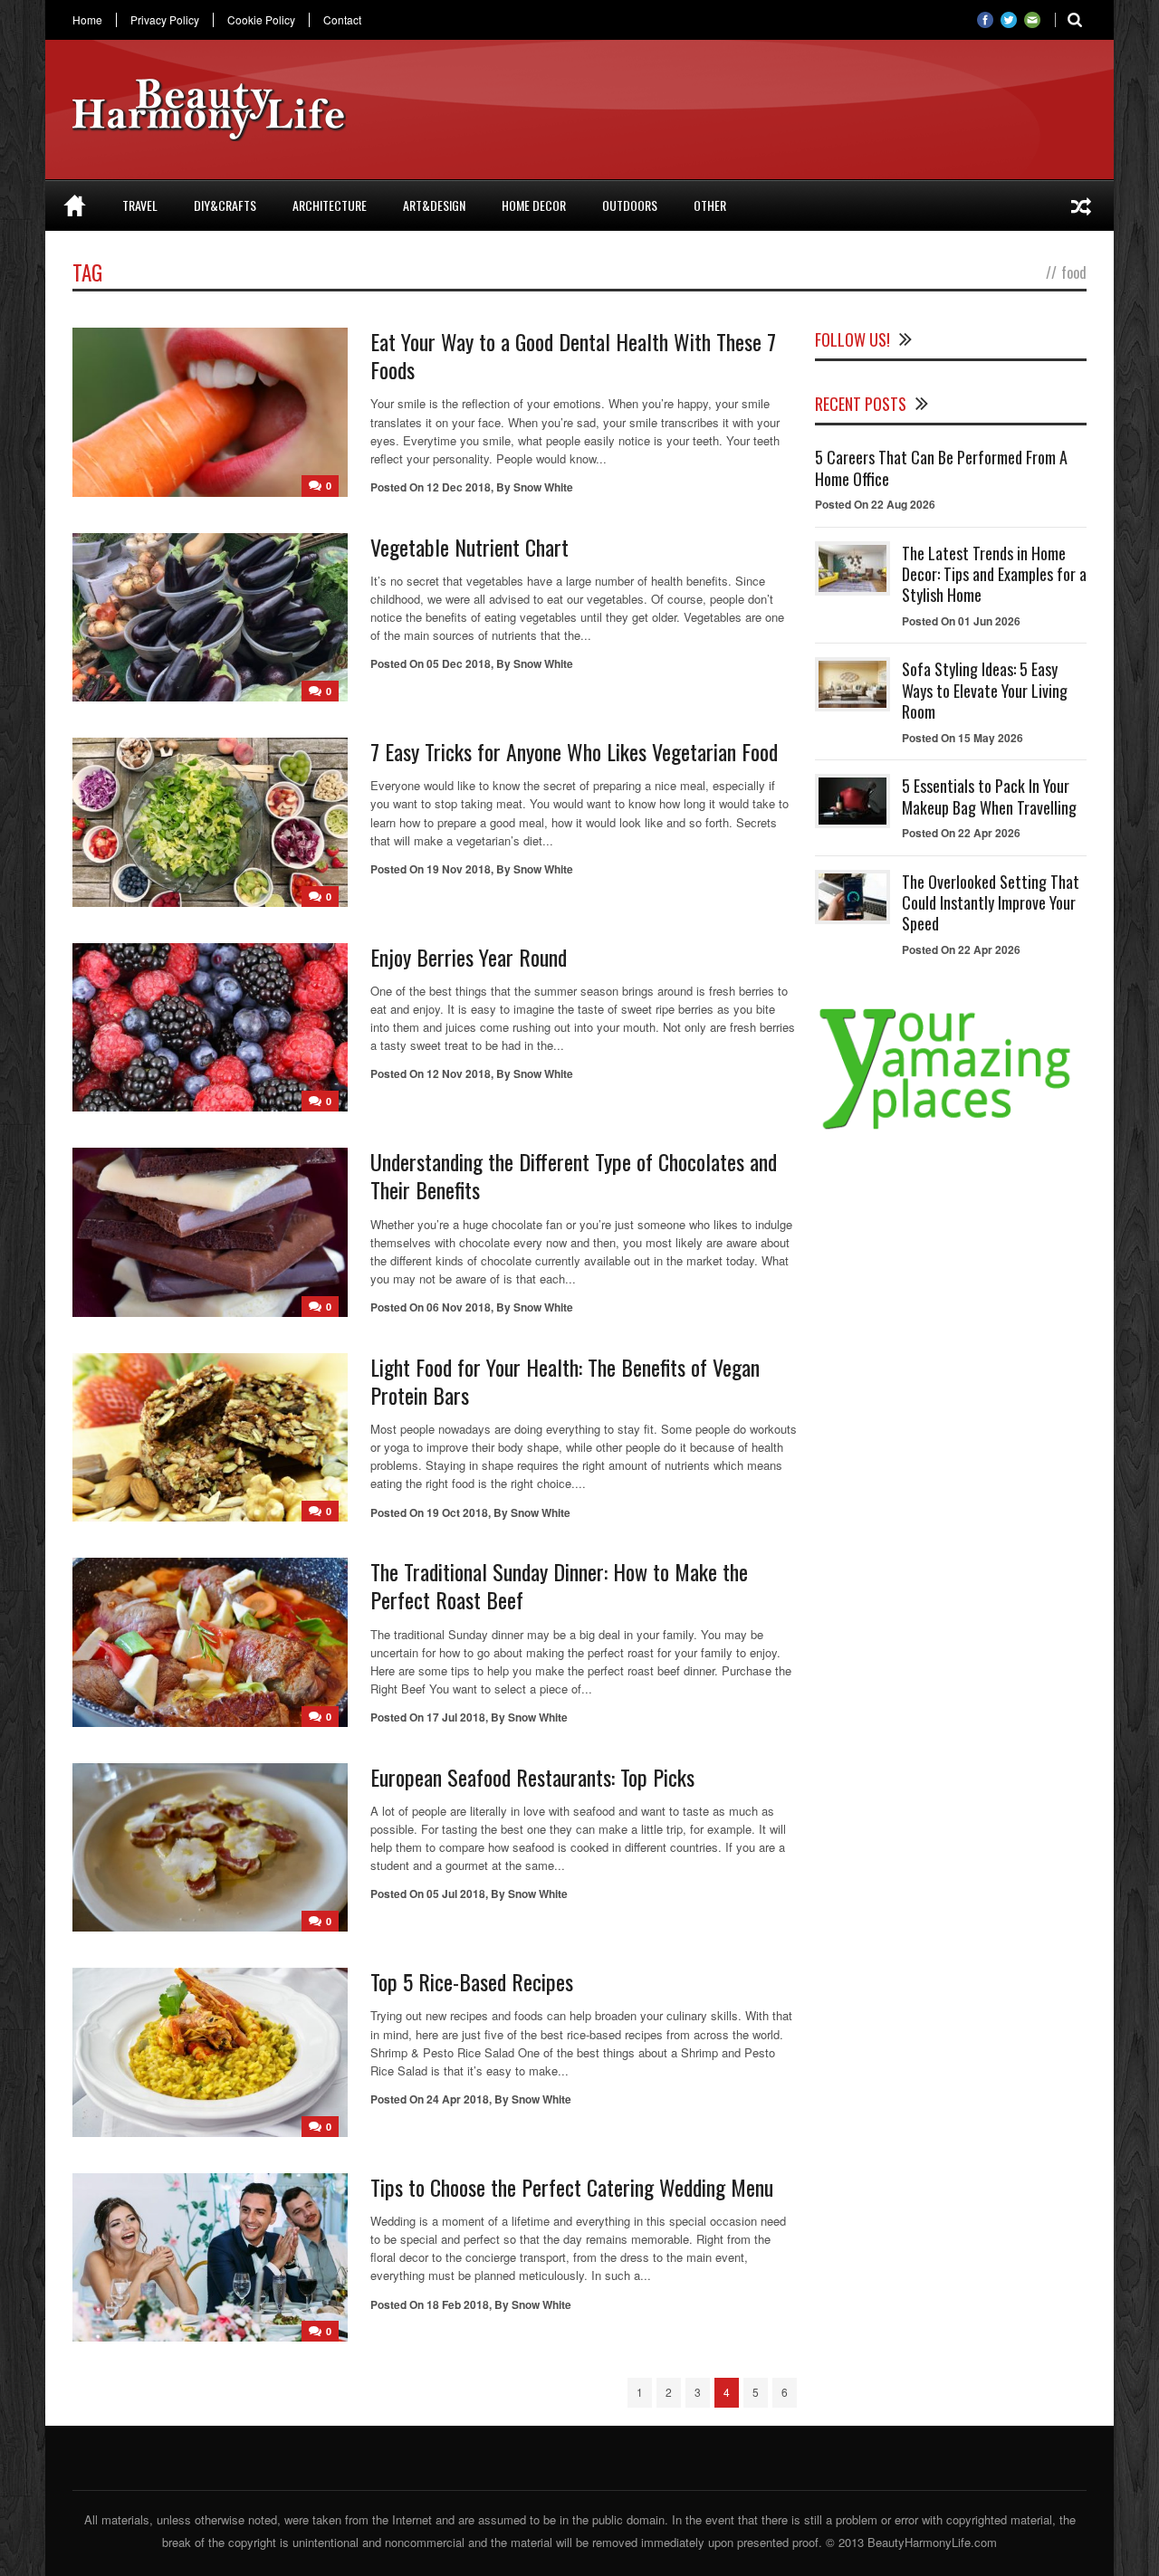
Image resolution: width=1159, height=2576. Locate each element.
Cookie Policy (261, 20)
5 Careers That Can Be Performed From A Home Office (941, 467)
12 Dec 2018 (459, 487)
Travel (140, 205)
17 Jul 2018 (456, 1717)
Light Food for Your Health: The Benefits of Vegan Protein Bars (565, 1381)
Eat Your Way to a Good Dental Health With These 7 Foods (573, 355)
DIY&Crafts (225, 205)
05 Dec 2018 (459, 663)
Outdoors (630, 205)
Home (87, 20)
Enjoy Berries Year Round (469, 957)
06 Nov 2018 (459, 1307)
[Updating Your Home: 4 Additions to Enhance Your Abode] (1081, 205)
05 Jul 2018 (456, 1894)
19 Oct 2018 (457, 1512)
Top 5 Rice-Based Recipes (472, 1981)
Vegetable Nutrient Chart (469, 547)
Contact (342, 20)
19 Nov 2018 (459, 869)
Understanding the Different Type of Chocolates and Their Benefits (574, 1175)
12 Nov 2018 (459, 1073)
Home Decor (534, 205)
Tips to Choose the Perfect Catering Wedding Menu (572, 2187)
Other (710, 205)
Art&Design (434, 205)
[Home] (75, 205)
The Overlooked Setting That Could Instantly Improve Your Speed (991, 903)
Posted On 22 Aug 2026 (875, 504)
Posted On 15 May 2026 (963, 738)
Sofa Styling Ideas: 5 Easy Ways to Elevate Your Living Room (985, 690)
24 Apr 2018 (458, 2099)
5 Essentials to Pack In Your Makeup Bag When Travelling (989, 796)
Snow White (543, 487)
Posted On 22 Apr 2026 (961, 833)
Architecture (330, 205)
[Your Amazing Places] (951, 1129)
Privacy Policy (165, 20)
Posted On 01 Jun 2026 (961, 621)
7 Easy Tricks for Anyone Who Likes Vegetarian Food (574, 751)
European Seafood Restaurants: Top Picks (532, 1777)
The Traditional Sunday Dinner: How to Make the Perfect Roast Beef (559, 1585)
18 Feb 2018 (458, 2304)
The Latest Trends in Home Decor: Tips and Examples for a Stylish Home (994, 574)
